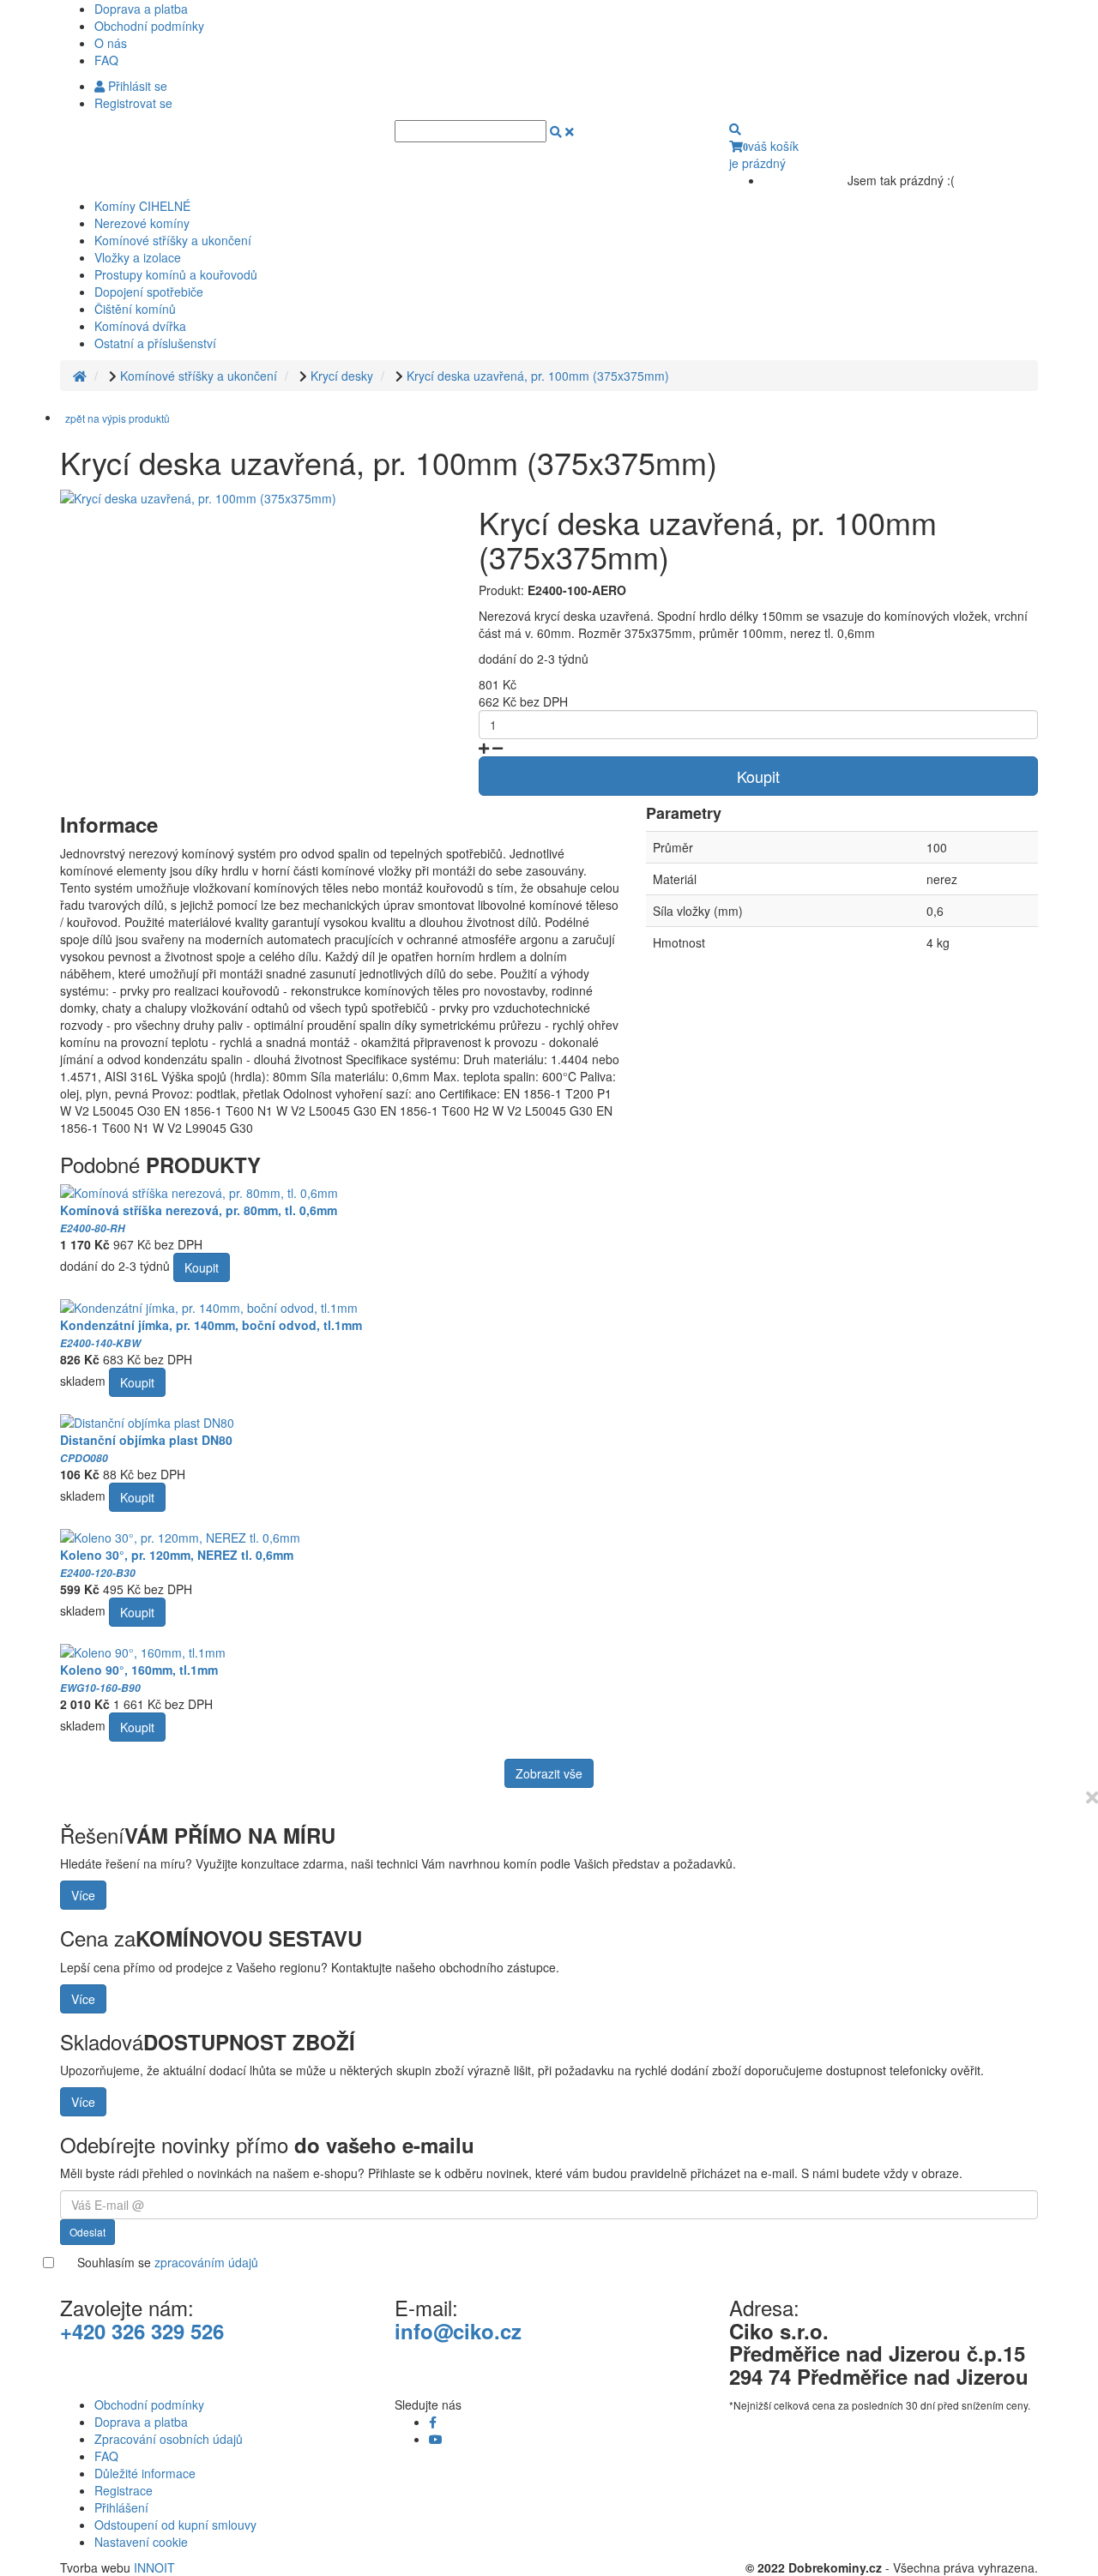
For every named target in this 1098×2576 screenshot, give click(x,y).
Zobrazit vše (549, 1773)
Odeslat (87, 2232)
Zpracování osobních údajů (169, 2439)
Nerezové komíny (142, 223)
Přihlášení (121, 2507)
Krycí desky (342, 376)
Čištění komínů (135, 309)
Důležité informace (145, 2473)
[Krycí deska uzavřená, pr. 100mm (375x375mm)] (198, 497)
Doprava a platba (141, 9)
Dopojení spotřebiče (149, 292)
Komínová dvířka (140, 326)
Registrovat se (133, 103)
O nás (111, 43)
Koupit (758, 776)
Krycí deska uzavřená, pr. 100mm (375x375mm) (538, 376)
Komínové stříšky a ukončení (173, 240)
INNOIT (154, 2567)
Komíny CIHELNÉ (142, 206)
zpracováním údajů (206, 2262)
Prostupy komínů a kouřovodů (176, 274)
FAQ (106, 60)
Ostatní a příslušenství (155, 343)
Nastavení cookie (141, 2542)
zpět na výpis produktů (118, 418)
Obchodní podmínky (149, 26)
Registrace (124, 2490)
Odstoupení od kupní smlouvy (175, 2525)
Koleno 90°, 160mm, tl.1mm (139, 1678)
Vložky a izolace (138, 257)
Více (83, 1895)
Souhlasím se (168, 2262)
